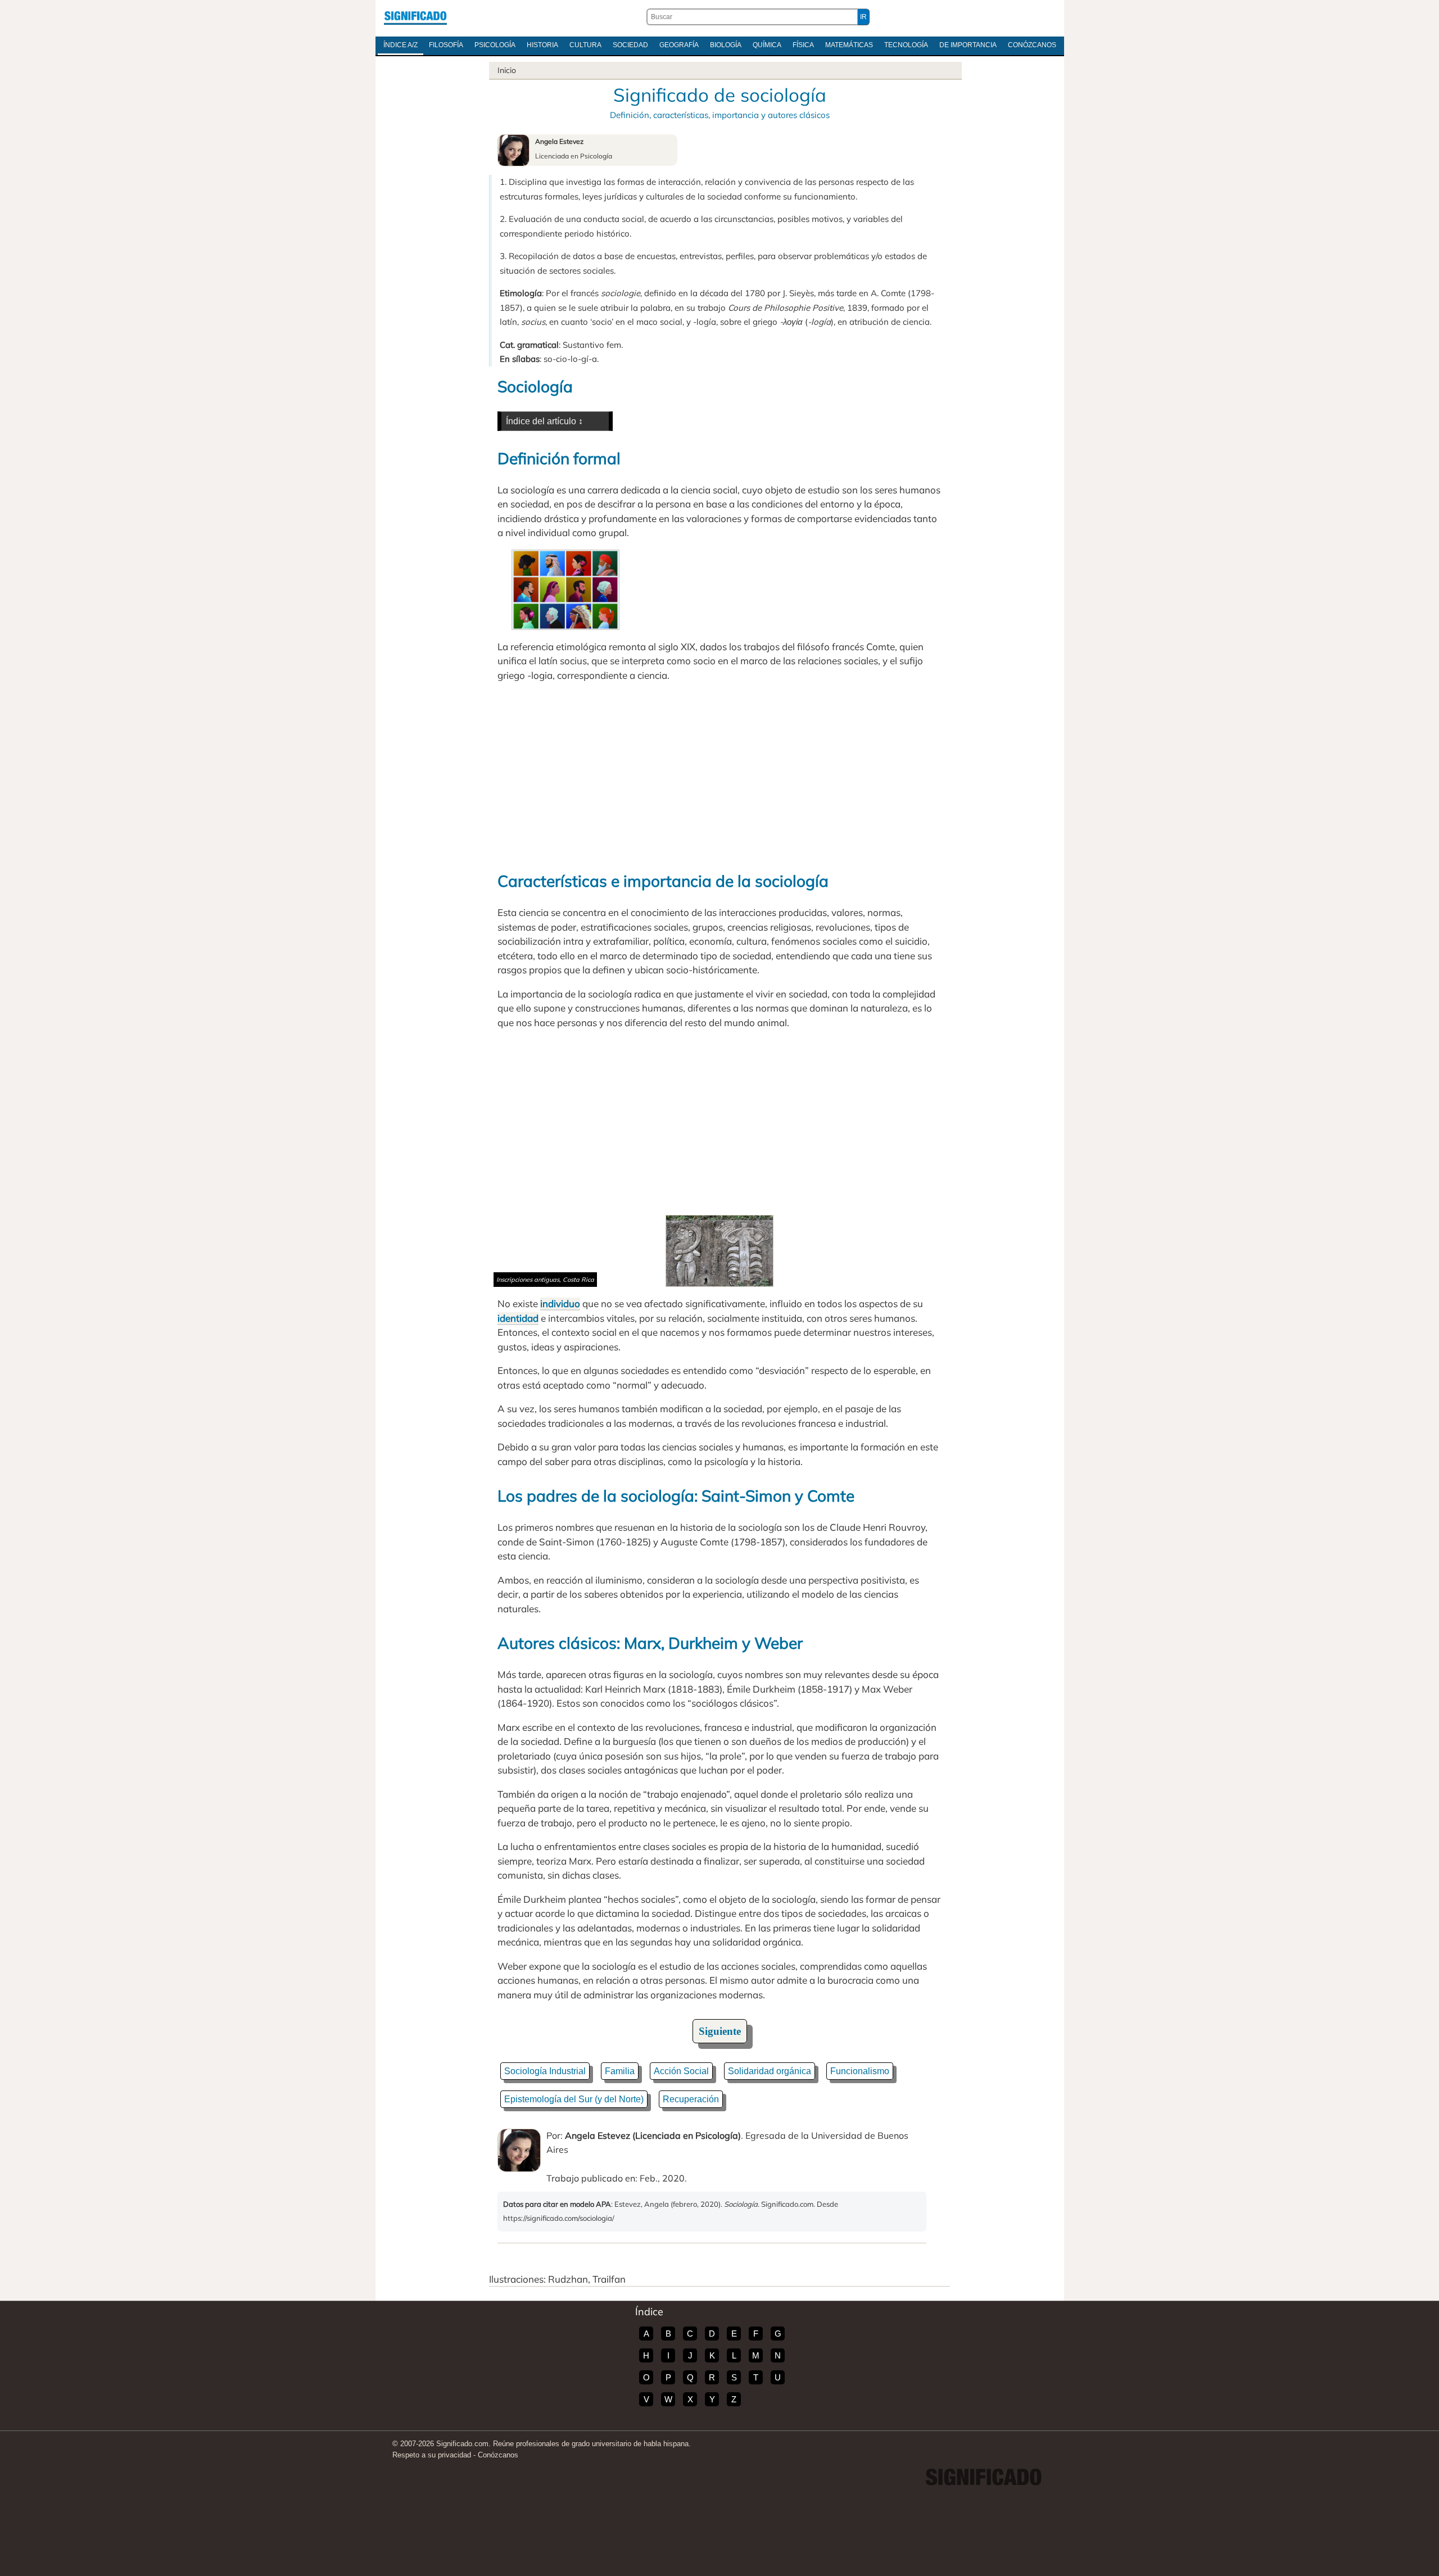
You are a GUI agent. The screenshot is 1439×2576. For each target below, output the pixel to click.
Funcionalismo (860, 2071)
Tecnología (906, 45)
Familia (620, 2071)
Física (803, 45)
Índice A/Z (401, 45)
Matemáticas (849, 45)
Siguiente (720, 2031)
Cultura (585, 45)
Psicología (495, 45)
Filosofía (446, 45)
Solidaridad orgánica (770, 2071)
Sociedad (630, 45)
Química (767, 45)
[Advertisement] (719, 775)
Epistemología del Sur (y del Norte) (574, 2099)
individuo (560, 1303)
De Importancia (968, 45)
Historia (542, 45)
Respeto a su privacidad (432, 2455)
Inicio (507, 70)
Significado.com (415, 17)
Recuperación (691, 2099)
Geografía (679, 45)
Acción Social (681, 2071)
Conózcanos (1032, 45)
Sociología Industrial (545, 2071)
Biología (726, 45)
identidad (518, 1318)
